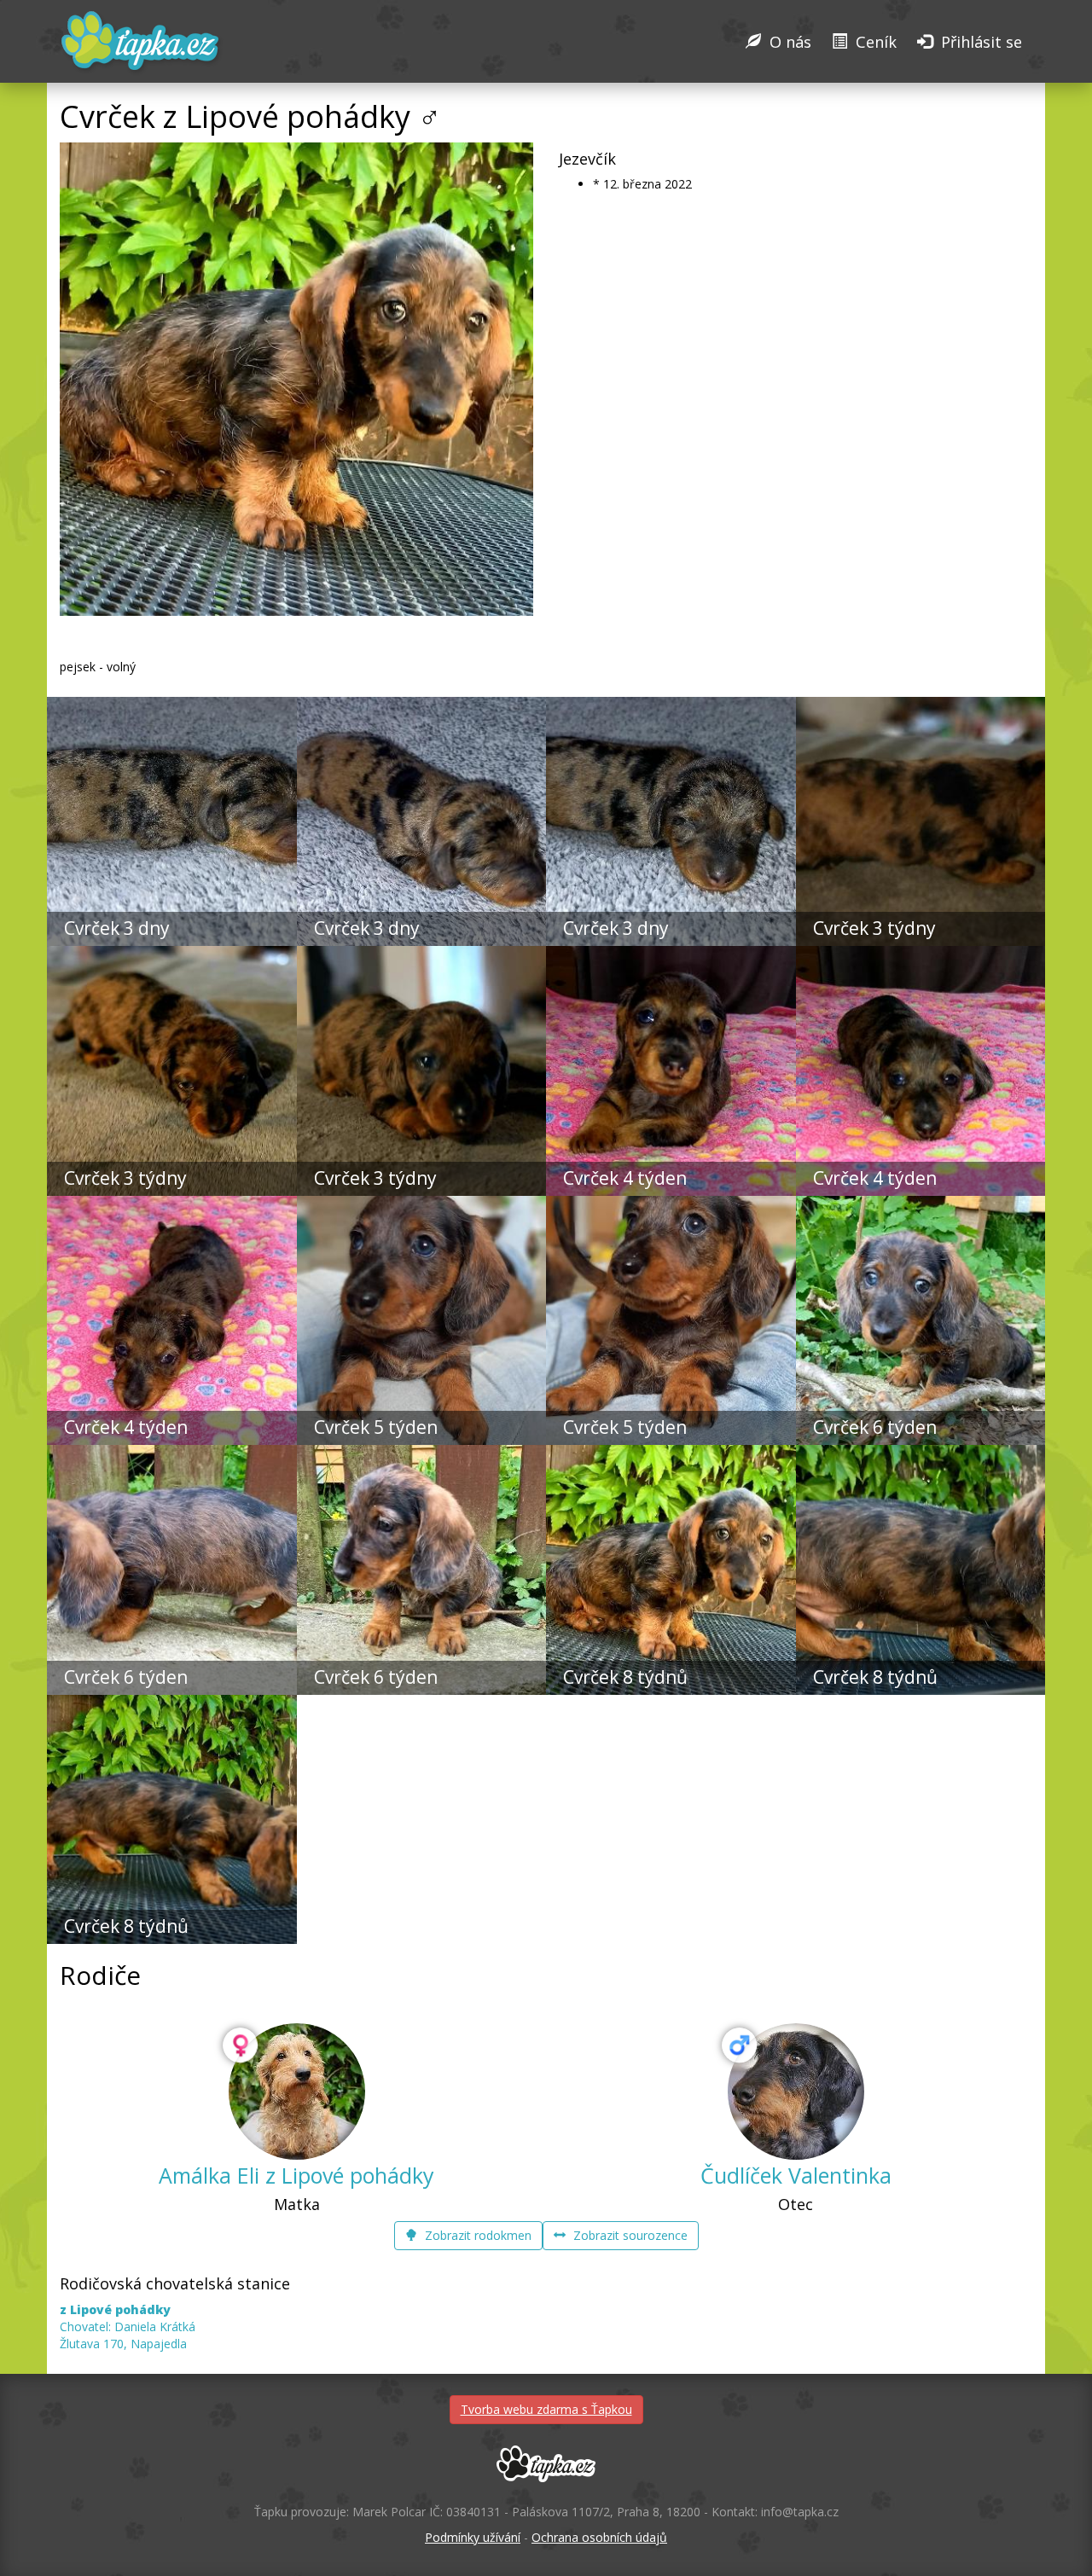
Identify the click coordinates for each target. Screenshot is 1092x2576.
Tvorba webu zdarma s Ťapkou (546, 2409)
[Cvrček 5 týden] (422, 1204)
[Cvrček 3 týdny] (921, 705)
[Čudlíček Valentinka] (796, 2092)
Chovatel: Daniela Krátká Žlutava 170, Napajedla (128, 2327)
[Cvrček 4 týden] (671, 954)
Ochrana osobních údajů (599, 2537)
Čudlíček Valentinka (796, 2175)
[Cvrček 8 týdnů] (671, 1453)
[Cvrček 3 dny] (172, 705)
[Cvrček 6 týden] (921, 1204)
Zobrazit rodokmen (476, 2235)
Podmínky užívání (473, 2537)
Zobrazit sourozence (629, 2235)
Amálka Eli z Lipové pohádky (296, 2175)
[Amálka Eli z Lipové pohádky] (297, 2092)
